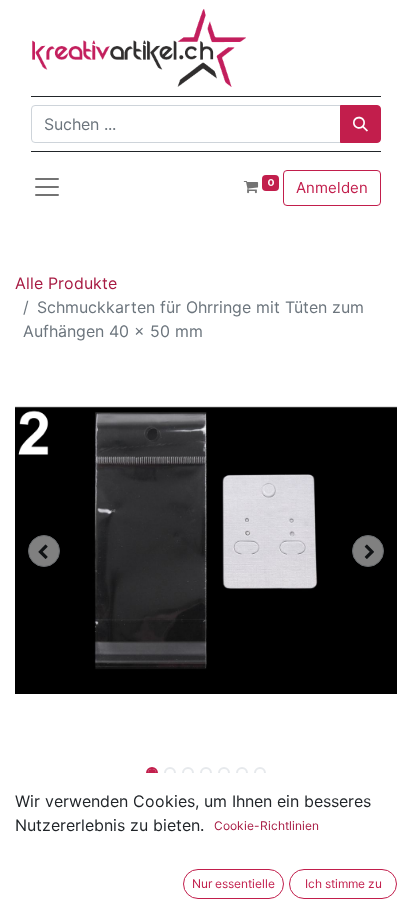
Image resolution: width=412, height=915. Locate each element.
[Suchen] (360, 124)
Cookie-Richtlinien (266, 825)
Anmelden (332, 187)
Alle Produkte (66, 283)
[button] (43, 551)
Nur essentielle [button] (233, 883)
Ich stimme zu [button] (343, 883)
